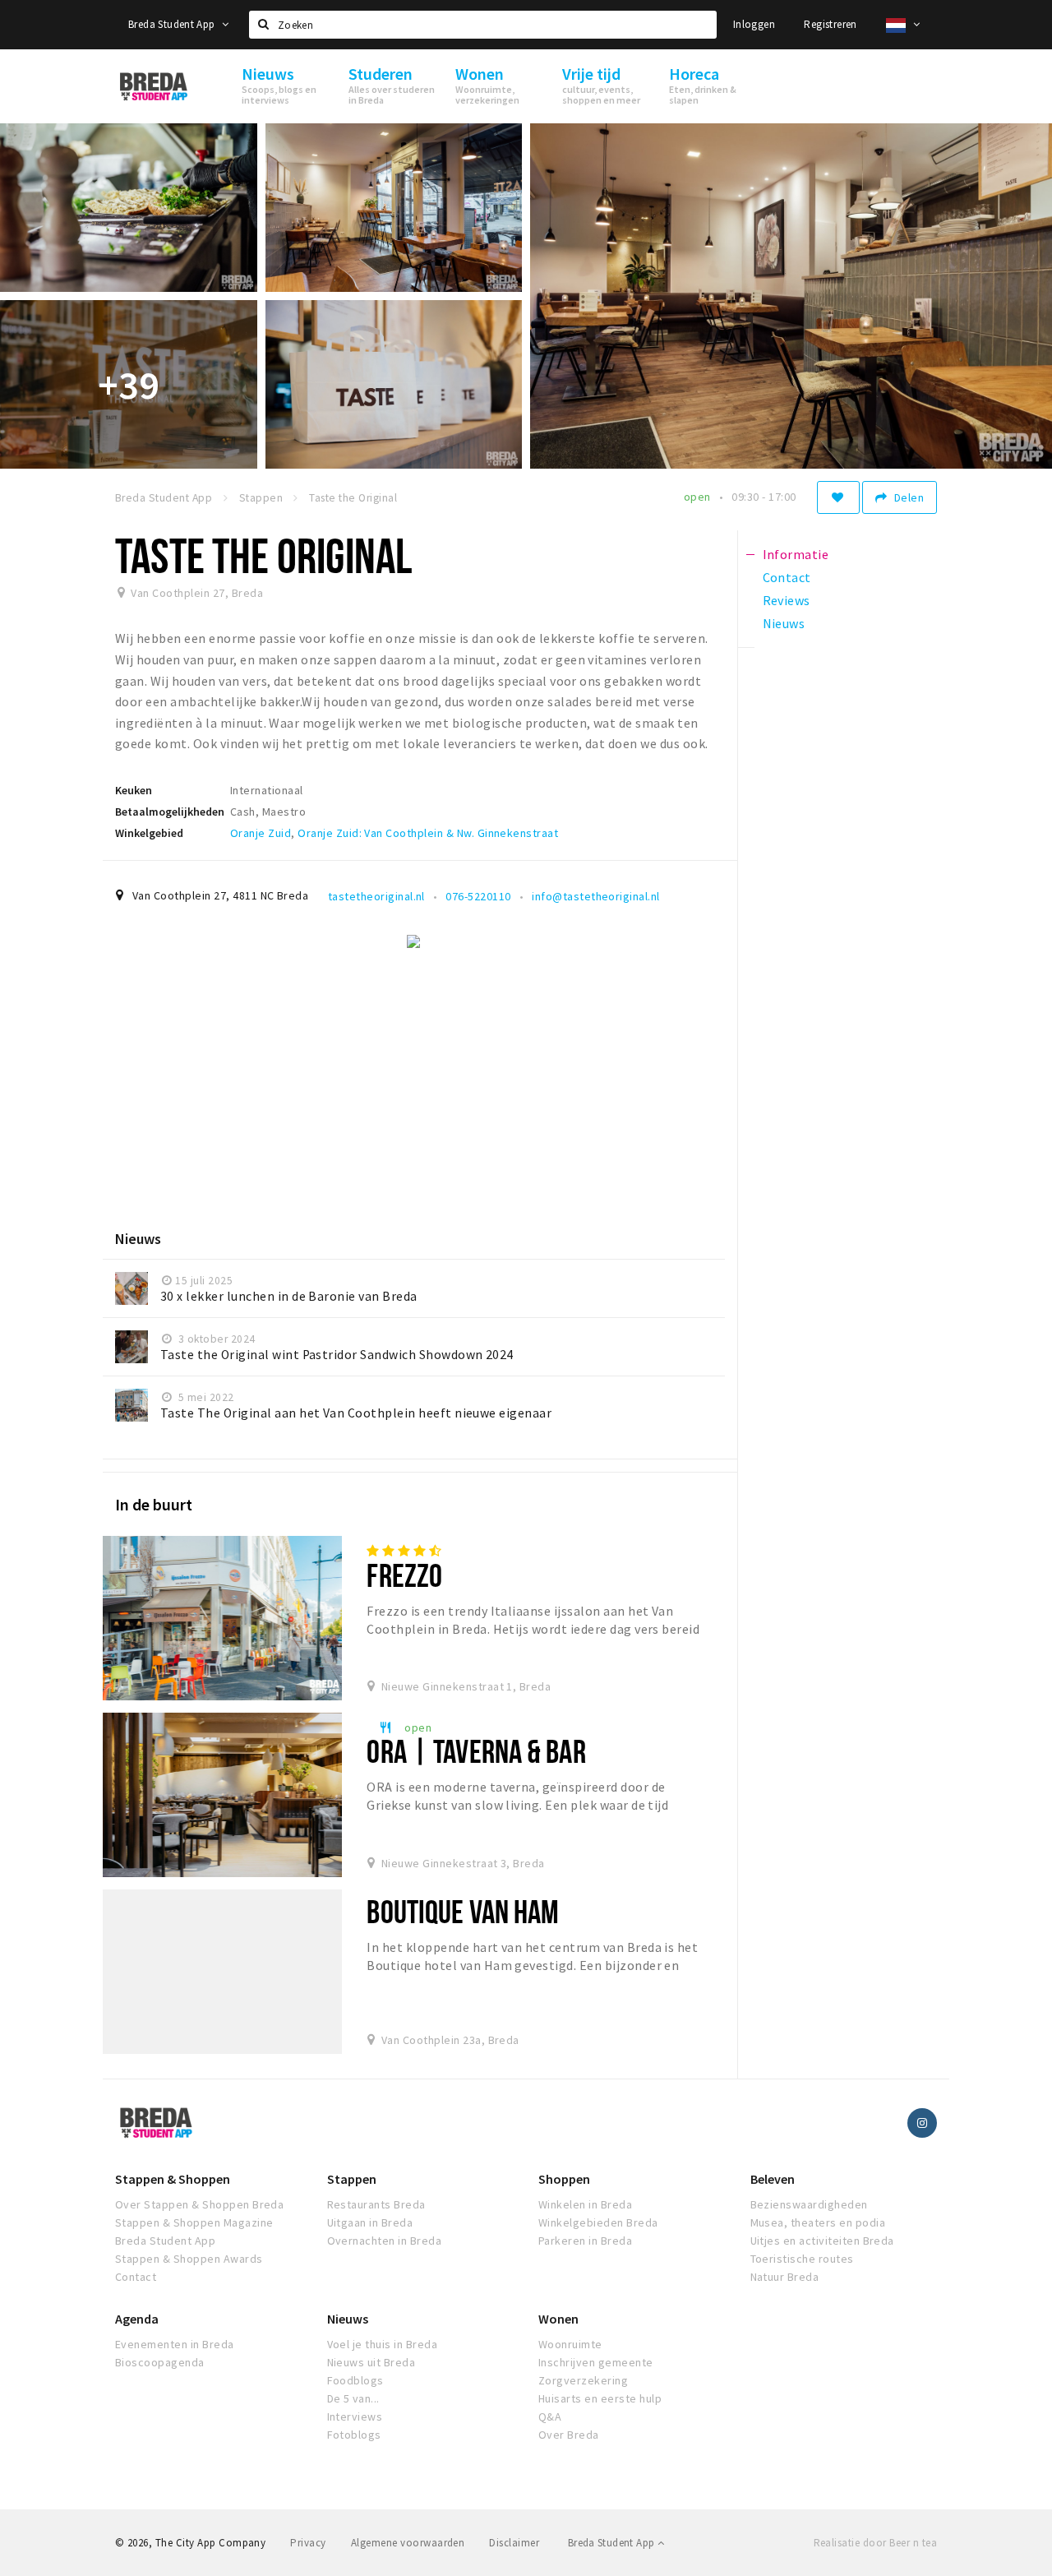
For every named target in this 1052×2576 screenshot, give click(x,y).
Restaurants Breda (376, 2204)
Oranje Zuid (261, 833)
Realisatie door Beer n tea (875, 2543)
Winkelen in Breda (585, 2204)
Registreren (830, 24)
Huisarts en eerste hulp (600, 2398)
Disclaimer (514, 2543)
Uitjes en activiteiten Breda (822, 2241)
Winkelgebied (149, 833)
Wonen (558, 2319)
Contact (136, 2277)
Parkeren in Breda (585, 2241)
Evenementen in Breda (175, 2344)
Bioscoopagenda (160, 2362)
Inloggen (754, 24)
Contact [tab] (787, 577)
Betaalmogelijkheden (170, 812)
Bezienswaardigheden (809, 2204)
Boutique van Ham (463, 1911)
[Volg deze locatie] (838, 497)
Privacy (308, 2543)
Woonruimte (570, 2344)
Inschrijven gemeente (596, 2362)
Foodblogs (355, 2380)
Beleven (773, 2179)
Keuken (134, 790)
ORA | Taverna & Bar (476, 1751)
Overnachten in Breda (385, 2241)
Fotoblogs (354, 2435)
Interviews (355, 2416)
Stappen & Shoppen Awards (189, 2259)
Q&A (550, 2416)
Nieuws (348, 2319)
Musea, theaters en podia (818, 2222)
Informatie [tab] (796, 554)
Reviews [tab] (787, 600)
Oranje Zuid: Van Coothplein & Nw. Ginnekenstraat (428, 833)
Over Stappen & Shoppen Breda (199, 2204)
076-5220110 (478, 896)
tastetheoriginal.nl (376, 896)
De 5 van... (353, 2398)
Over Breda (569, 2435)
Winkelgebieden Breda (598, 2222)
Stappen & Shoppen (173, 2179)
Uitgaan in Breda (370, 2222)
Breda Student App (173, 24)
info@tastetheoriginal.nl (596, 896)
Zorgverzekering (583, 2380)
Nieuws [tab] (784, 623)
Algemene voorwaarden (408, 2543)
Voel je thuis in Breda (383, 2344)
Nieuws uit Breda (371, 2362)
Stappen (352, 2179)
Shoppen (564, 2179)
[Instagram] (922, 2123)
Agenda (137, 2319)
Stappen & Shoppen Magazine (194, 2222)
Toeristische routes (802, 2259)
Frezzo (404, 1575)
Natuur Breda (785, 2277)
